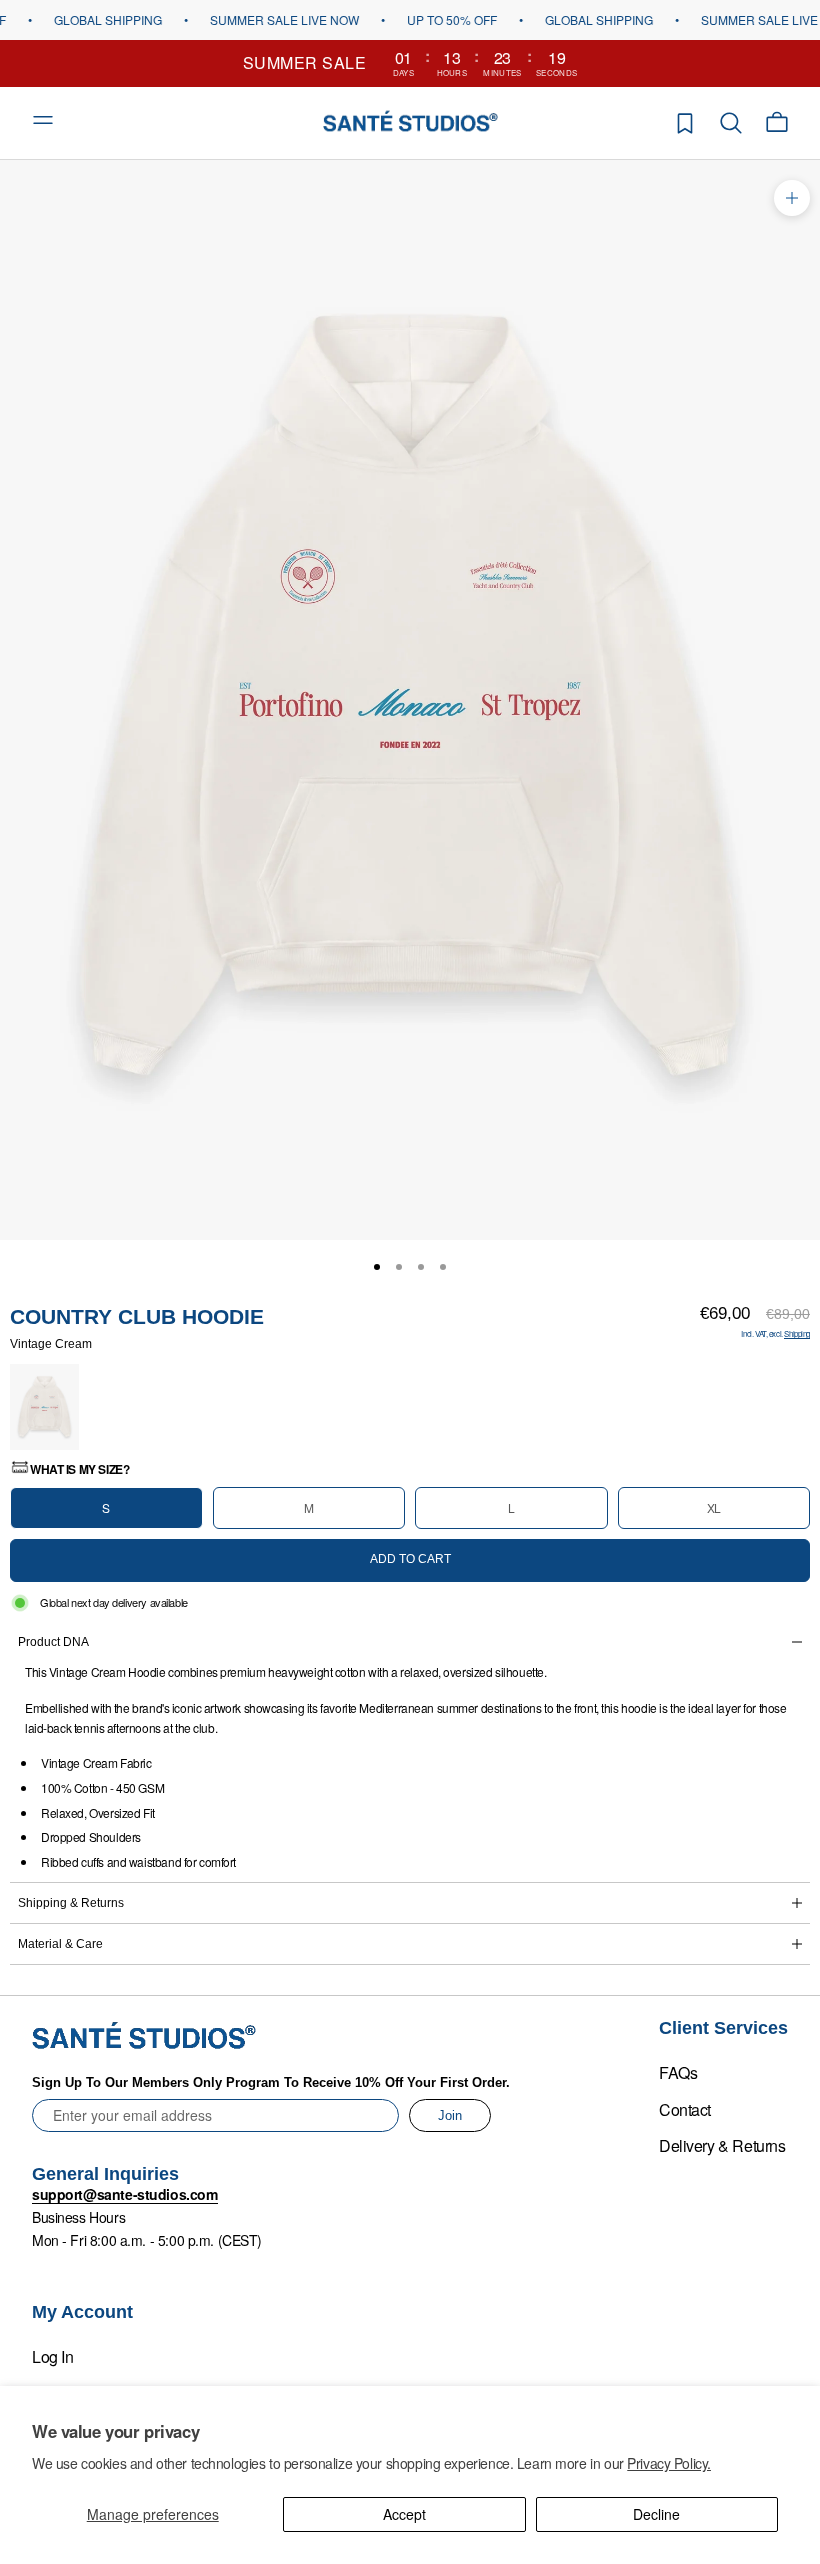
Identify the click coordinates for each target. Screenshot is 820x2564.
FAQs (678, 2072)
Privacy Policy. (669, 2463)
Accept (404, 2514)
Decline (656, 2514)
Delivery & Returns (722, 2145)
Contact (685, 2109)
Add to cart (410, 1559)
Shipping (797, 1333)
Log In (52, 2356)
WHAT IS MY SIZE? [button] (79, 1469)
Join (450, 2115)
